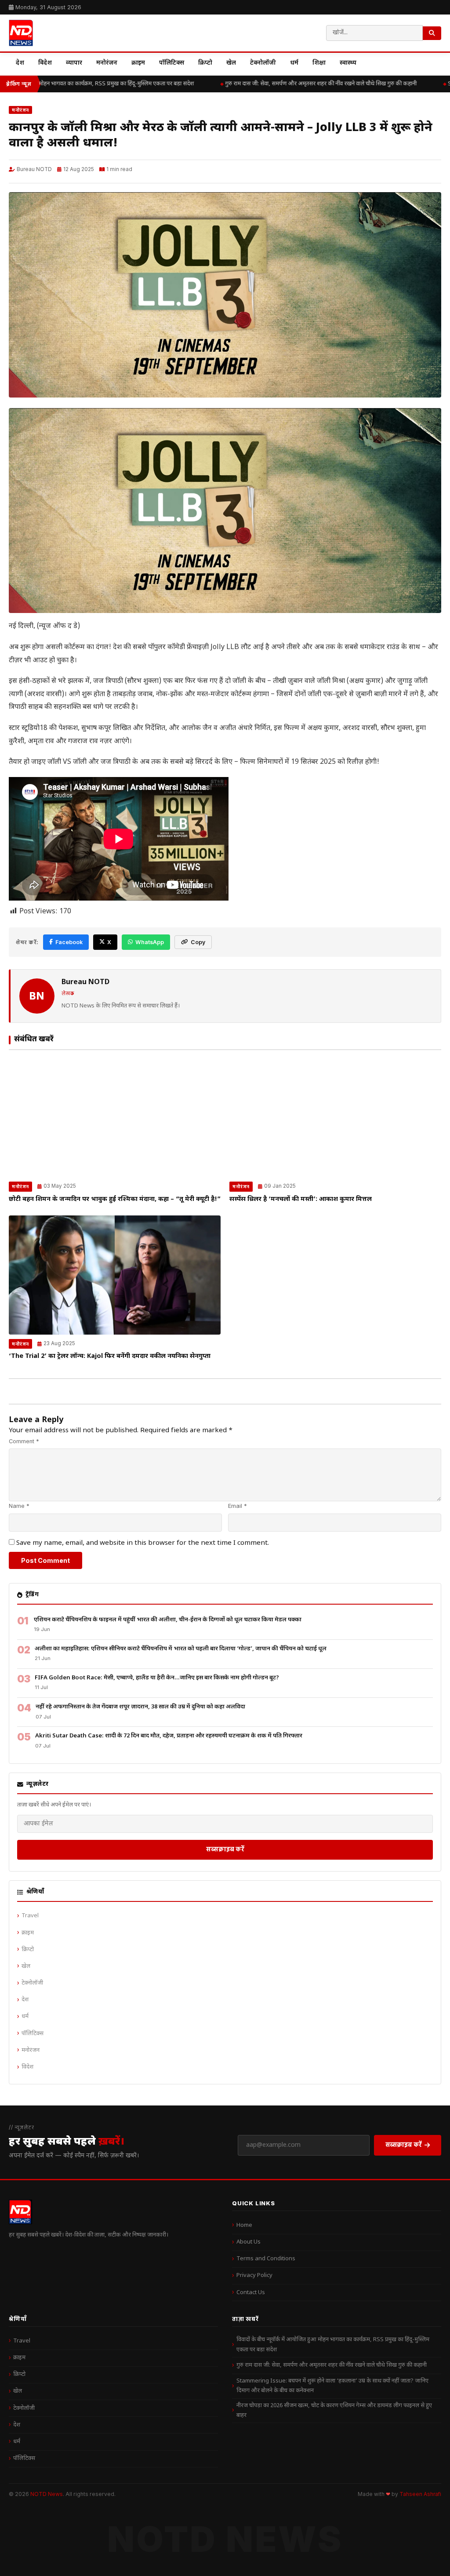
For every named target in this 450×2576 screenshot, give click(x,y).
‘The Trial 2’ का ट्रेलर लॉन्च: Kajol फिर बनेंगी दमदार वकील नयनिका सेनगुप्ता (110, 1356)
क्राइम (138, 63)
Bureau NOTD (34, 169)
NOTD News (47, 2494)
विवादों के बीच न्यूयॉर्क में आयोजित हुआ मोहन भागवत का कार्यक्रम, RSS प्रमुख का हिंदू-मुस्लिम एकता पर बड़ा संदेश (333, 2344)
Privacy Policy (254, 2275)
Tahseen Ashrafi (420, 2494)
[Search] (432, 33)
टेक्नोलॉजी (263, 63)
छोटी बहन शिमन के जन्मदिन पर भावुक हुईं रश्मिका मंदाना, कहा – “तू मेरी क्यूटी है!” (115, 1199)
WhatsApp (150, 942)
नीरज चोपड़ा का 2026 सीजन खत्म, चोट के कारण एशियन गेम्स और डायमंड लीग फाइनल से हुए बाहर (334, 2410)
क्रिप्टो (205, 63)
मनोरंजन (107, 63)
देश (20, 63)
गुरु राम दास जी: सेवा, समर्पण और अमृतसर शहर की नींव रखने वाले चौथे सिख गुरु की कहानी (310, 84)
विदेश (45, 63)
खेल (231, 63)
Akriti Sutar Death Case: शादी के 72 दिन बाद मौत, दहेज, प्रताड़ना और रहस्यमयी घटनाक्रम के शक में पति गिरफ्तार (169, 1736)
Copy (198, 942)
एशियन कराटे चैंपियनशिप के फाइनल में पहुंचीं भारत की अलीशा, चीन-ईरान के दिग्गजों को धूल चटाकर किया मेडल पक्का (168, 1620)
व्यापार (74, 63)
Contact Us (251, 2293)
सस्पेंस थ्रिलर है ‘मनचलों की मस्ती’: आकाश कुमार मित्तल (301, 1199)
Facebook (69, 942)
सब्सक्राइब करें (225, 1849)
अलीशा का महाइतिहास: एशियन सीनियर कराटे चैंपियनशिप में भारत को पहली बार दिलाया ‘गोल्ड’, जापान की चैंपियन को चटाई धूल (181, 1649)
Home (244, 2225)
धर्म (294, 63)
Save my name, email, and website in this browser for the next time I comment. (143, 1543)
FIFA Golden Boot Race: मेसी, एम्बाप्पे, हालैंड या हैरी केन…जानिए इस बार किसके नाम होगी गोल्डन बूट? (157, 1678)
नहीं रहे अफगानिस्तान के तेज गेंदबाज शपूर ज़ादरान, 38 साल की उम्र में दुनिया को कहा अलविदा (140, 1707)
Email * (238, 1506)
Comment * (24, 1441)
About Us (249, 2242)
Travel (30, 1916)
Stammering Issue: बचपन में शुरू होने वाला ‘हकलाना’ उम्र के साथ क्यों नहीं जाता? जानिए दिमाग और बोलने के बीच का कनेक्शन (332, 2386)
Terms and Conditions (266, 2259)
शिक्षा (319, 63)
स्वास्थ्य (348, 63)
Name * (19, 1506)
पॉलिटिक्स (172, 63)
